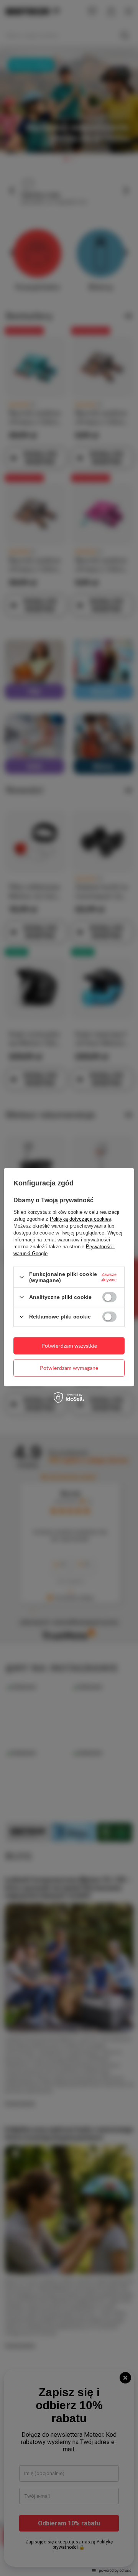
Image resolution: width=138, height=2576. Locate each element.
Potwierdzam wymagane (69, 1368)
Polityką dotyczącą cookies (80, 1219)
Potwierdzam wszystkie (69, 1346)
